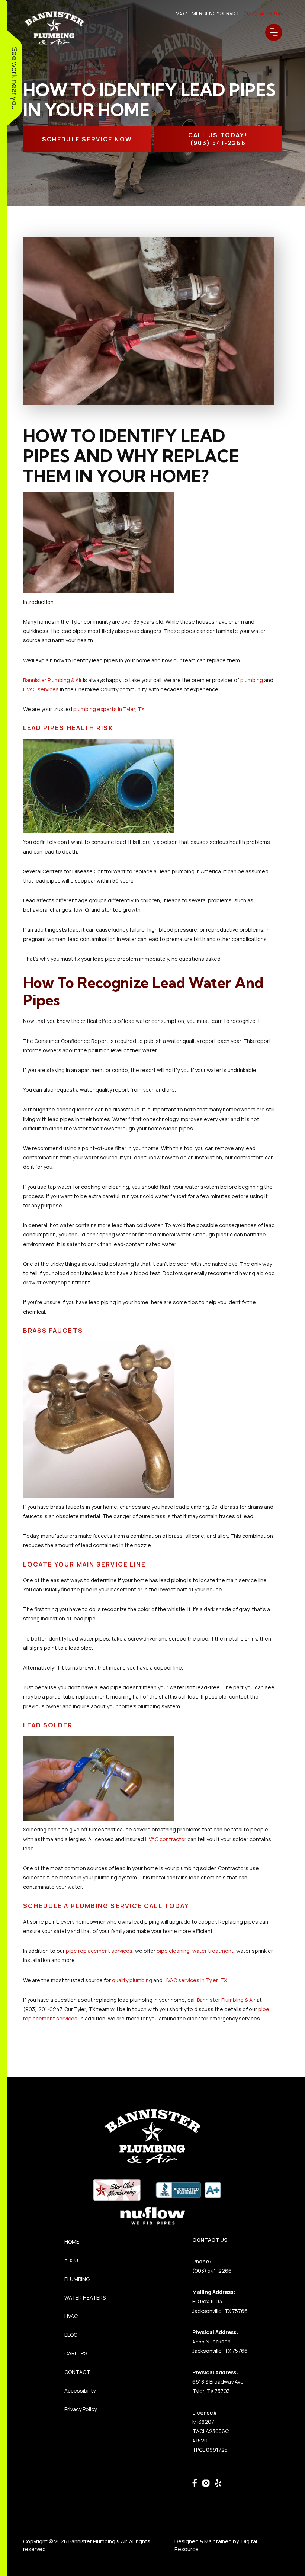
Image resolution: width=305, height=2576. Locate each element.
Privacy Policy (81, 2409)
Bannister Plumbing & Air (52, 680)
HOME (72, 2242)
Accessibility (80, 2391)
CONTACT (77, 2372)
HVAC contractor (166, 1839)
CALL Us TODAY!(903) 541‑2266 (218, 139)
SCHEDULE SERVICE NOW (87, 139)
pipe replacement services (99, 1951)
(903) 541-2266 (212, 2271)
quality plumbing (132, 1980)
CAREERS (76, 2353)
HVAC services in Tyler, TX (195, 1980)
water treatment (213, 1951)
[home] (54, 28)
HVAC (71, 2316)
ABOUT (73, 2260)
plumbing (252, 680)
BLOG (71, 2335)
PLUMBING (77, 2279)
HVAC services (41, 689)
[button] (274, 32)
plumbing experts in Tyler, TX (108, 709)
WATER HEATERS (85, 2297)
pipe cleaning (173, 1951)
